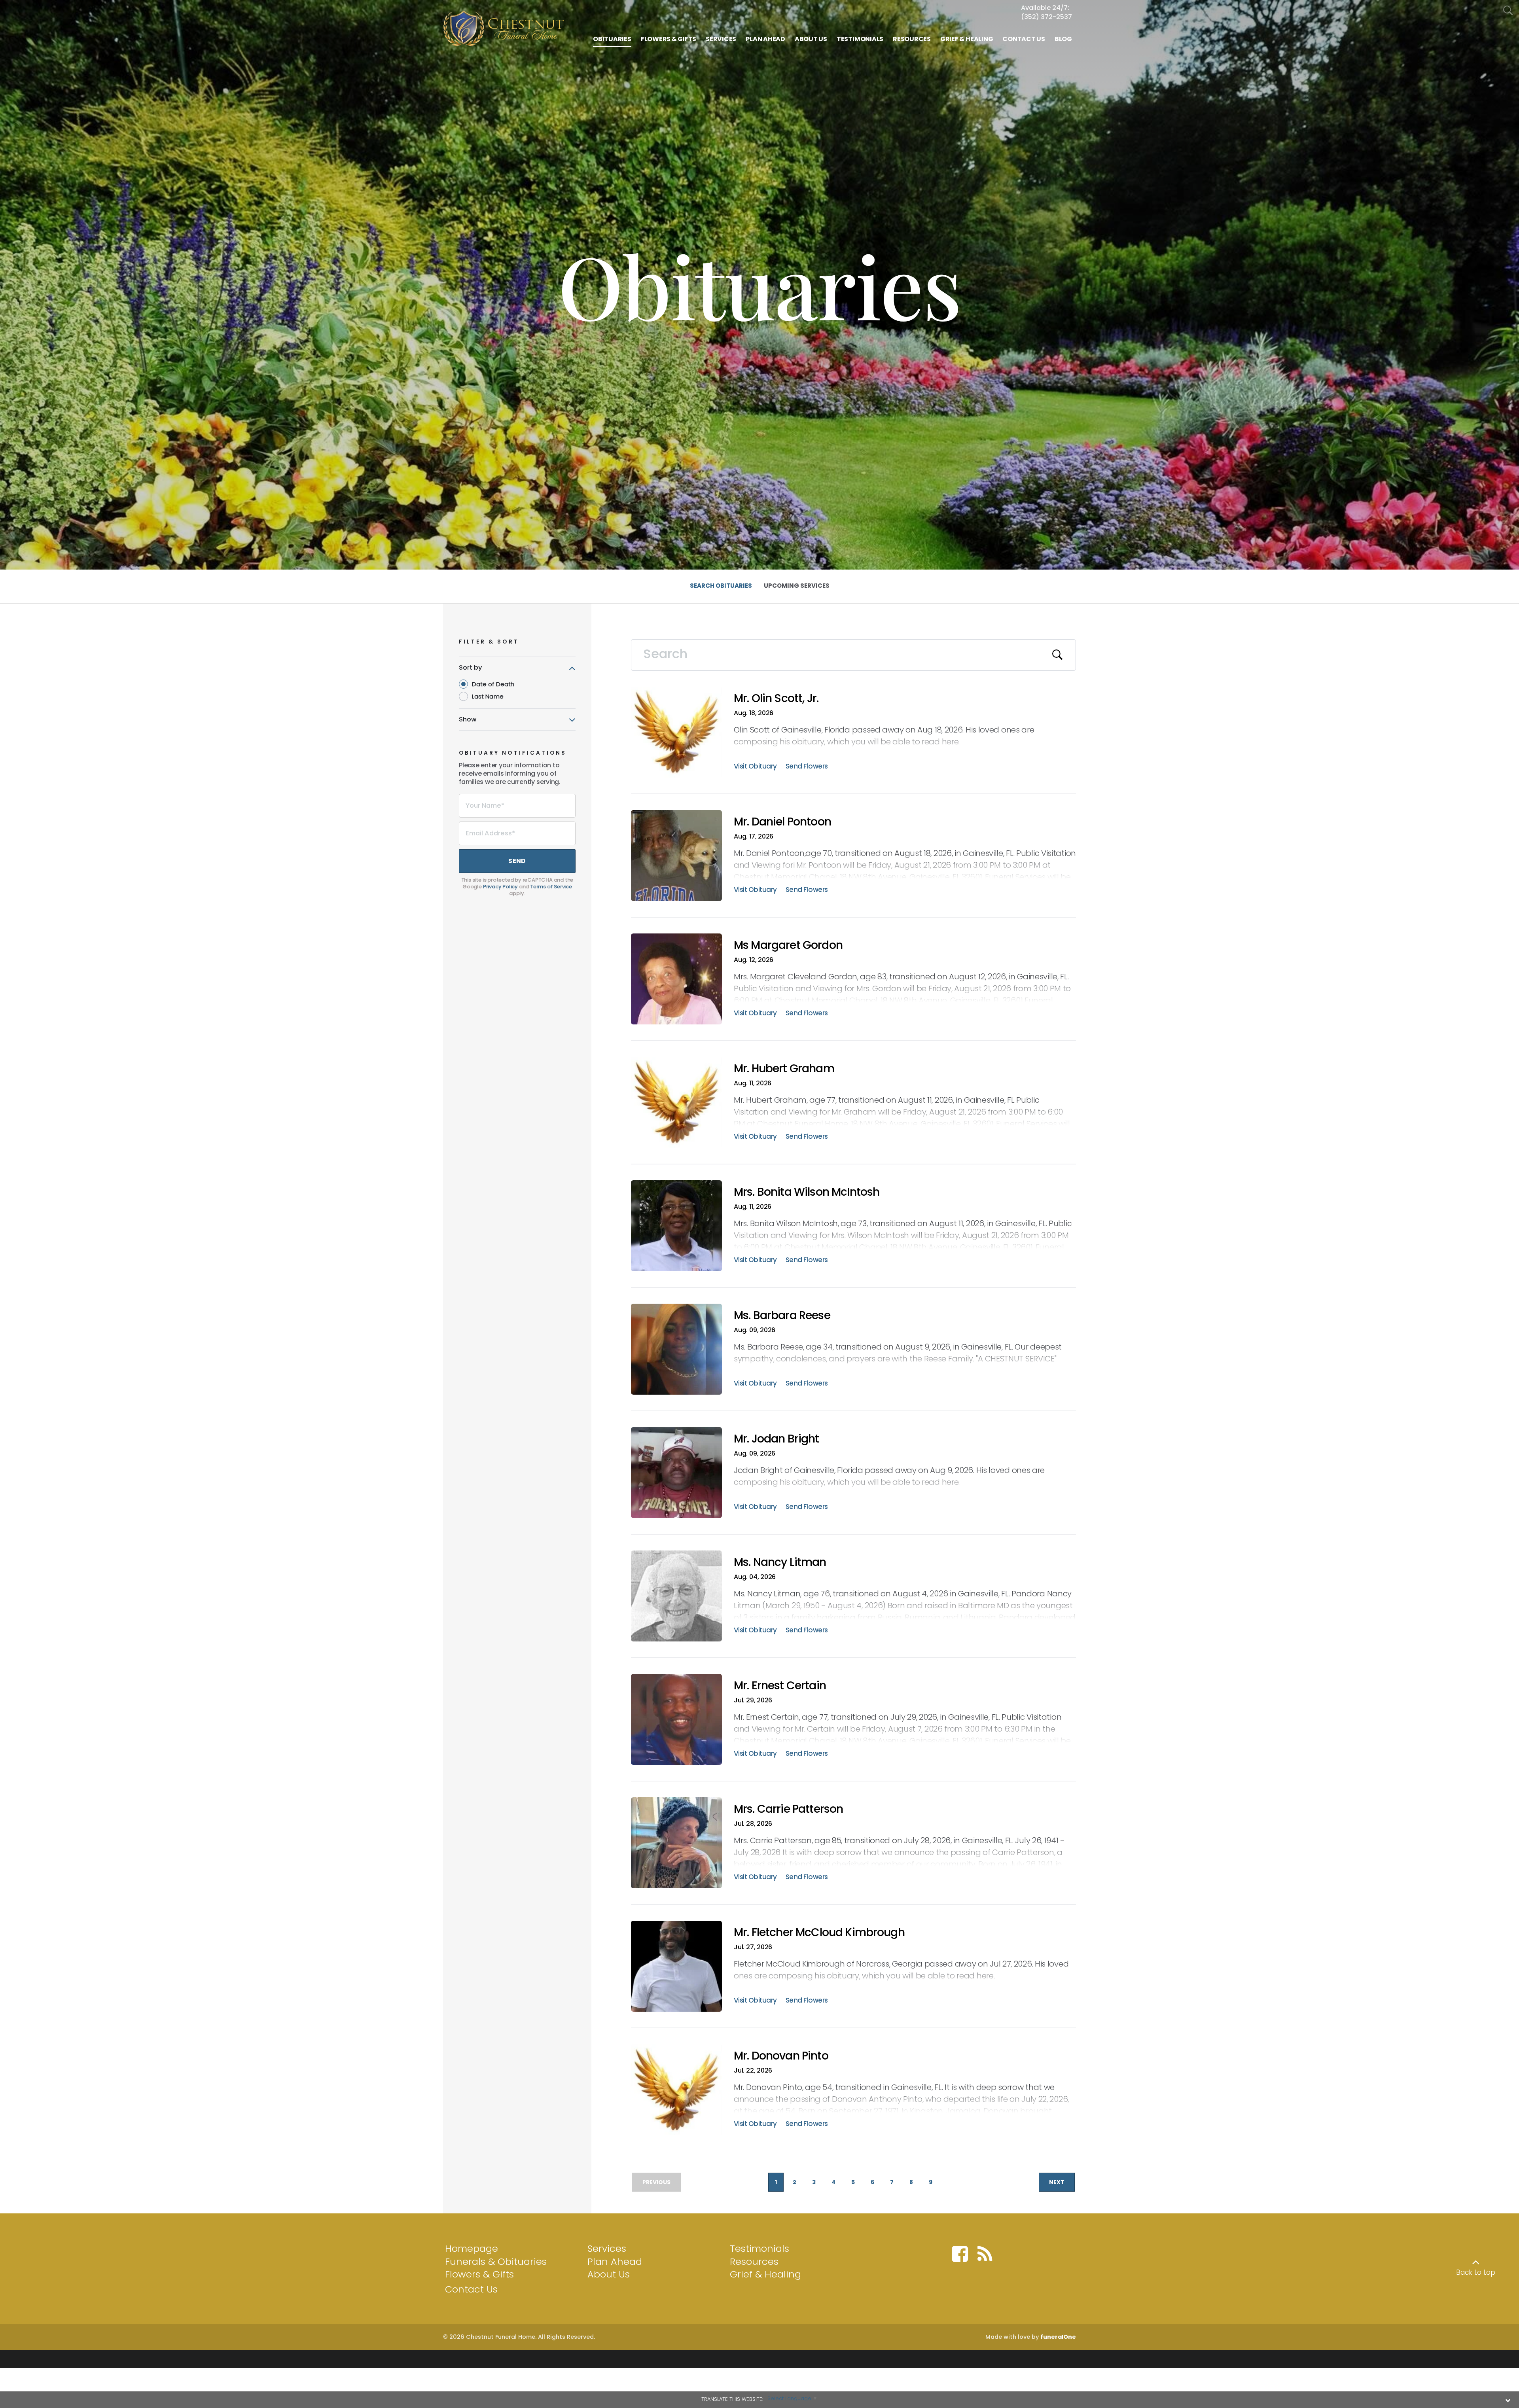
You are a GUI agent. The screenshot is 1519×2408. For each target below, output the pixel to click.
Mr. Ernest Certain (780, 1686)
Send (517, 861)
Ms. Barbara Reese (782, 1315)
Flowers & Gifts (479, 2274)
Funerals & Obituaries (496, 2261)
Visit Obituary (755, 767)
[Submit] (1058, 655)
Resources (754, 2261)
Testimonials (759, 2248)
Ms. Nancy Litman (780, 1562)
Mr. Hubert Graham (784, 1069)
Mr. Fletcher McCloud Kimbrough (819, 1932)
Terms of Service (551, 887)
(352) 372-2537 (1046, 17)
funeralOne (1058, 2337)
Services (607, 2248)
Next (1057, 2182)
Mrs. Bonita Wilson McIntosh (807, 1192)
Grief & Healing (765, 2274)
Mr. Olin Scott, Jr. (776, 698)
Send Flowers (807, 767)
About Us (609, 2274)
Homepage (472, 2248)
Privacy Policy (500, 887)
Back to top (1476, 2272)
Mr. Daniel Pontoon (782, 822)
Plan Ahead (615, 2261)
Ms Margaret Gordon (788, 945)
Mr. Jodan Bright (777, 1439)
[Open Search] (1508, 11)
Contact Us (471, 2289)
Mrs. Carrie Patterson (788, 1809)
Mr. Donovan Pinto (781, 2056)
